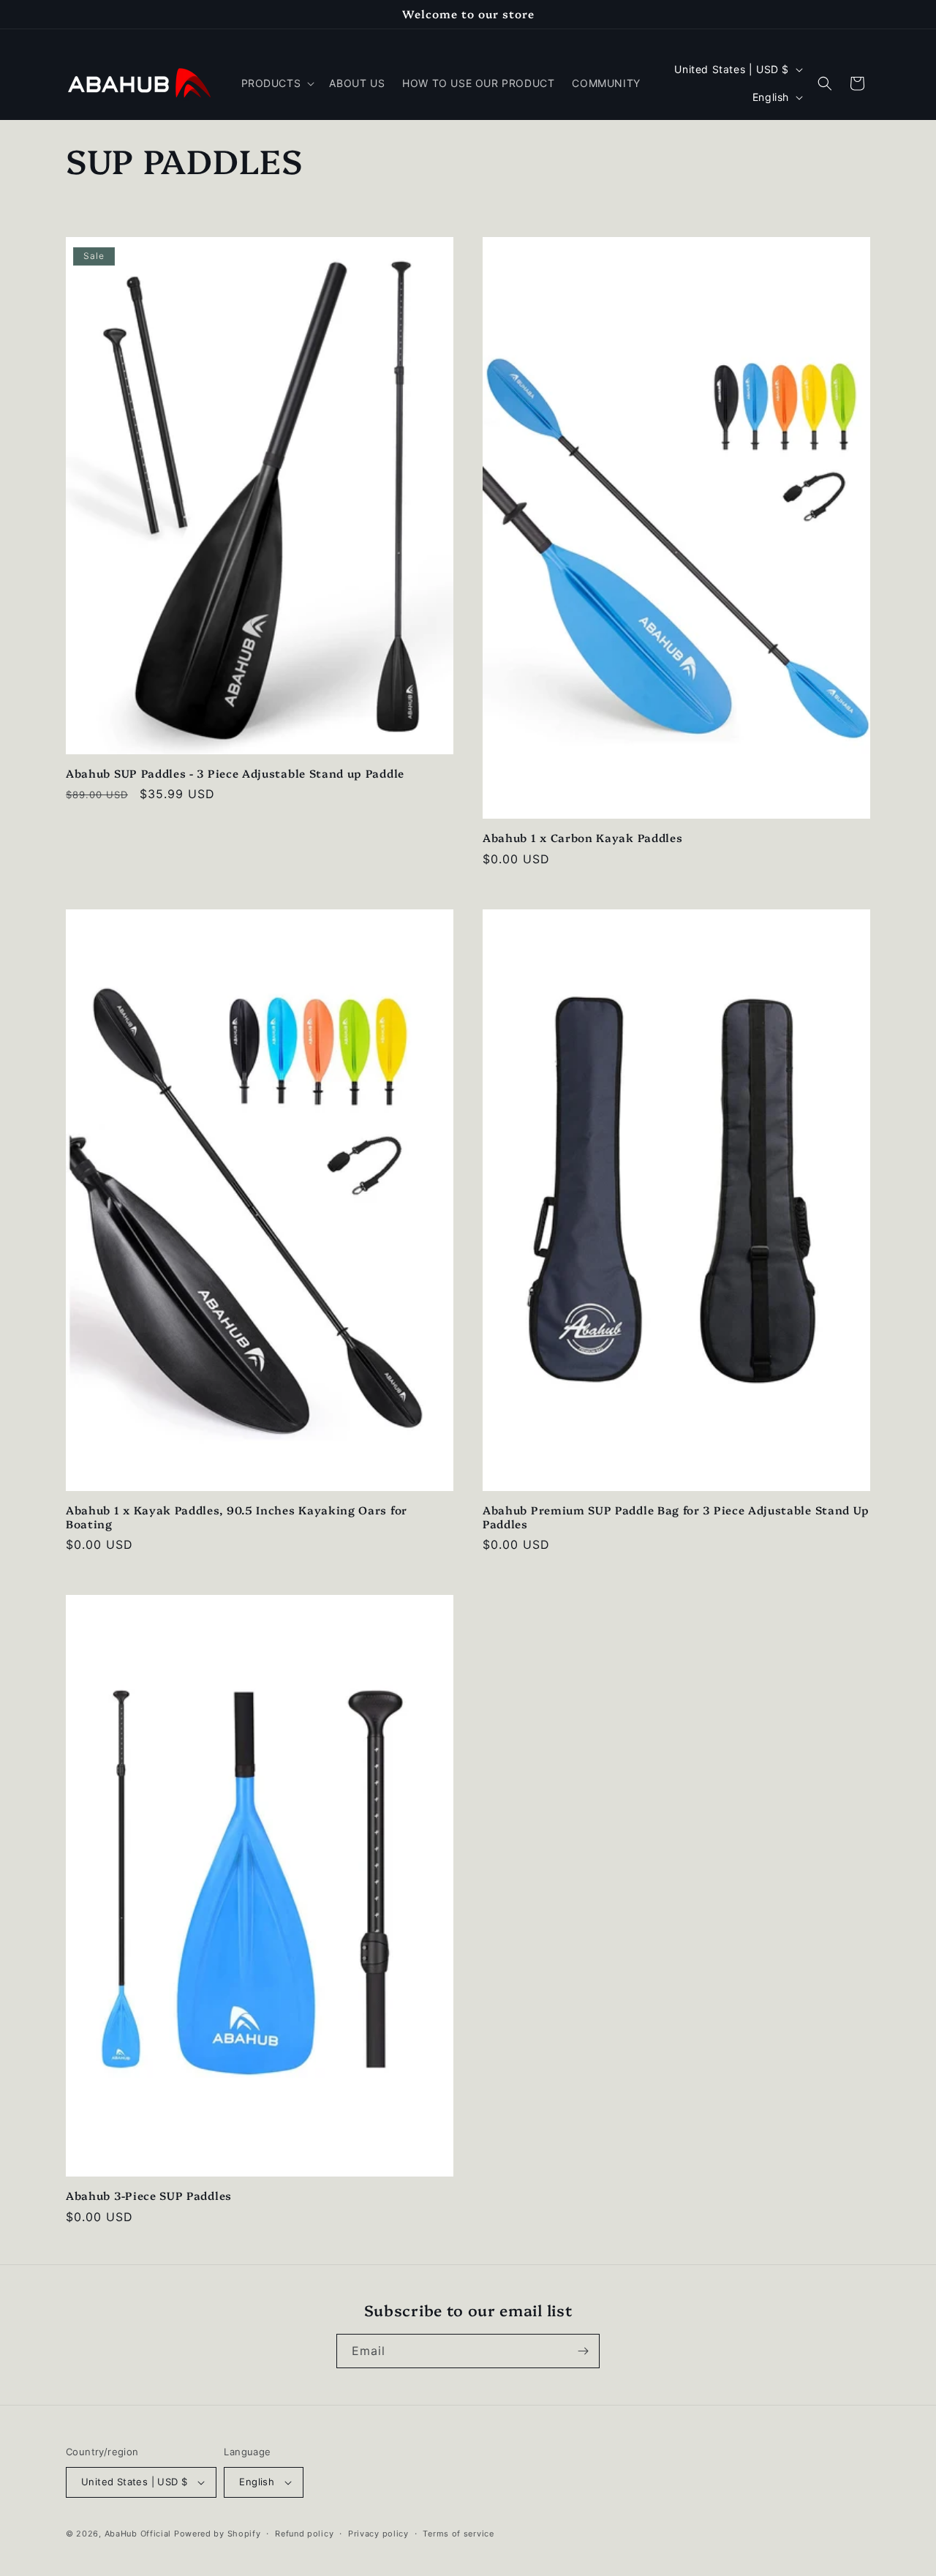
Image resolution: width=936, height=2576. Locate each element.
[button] (277, 83)
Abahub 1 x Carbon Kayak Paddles (582, 838)
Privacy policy (378, 2534)
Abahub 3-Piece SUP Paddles (149, 2196)
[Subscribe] (583, 2351)
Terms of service (458, 2534)
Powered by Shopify (218, 2534)
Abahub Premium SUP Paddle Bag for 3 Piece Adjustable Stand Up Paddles (676, 1517)
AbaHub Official (138, 2534)
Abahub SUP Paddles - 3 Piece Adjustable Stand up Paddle (235, 774)
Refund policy (304, 2534)
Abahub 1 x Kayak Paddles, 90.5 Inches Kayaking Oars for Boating (237, 1517)
